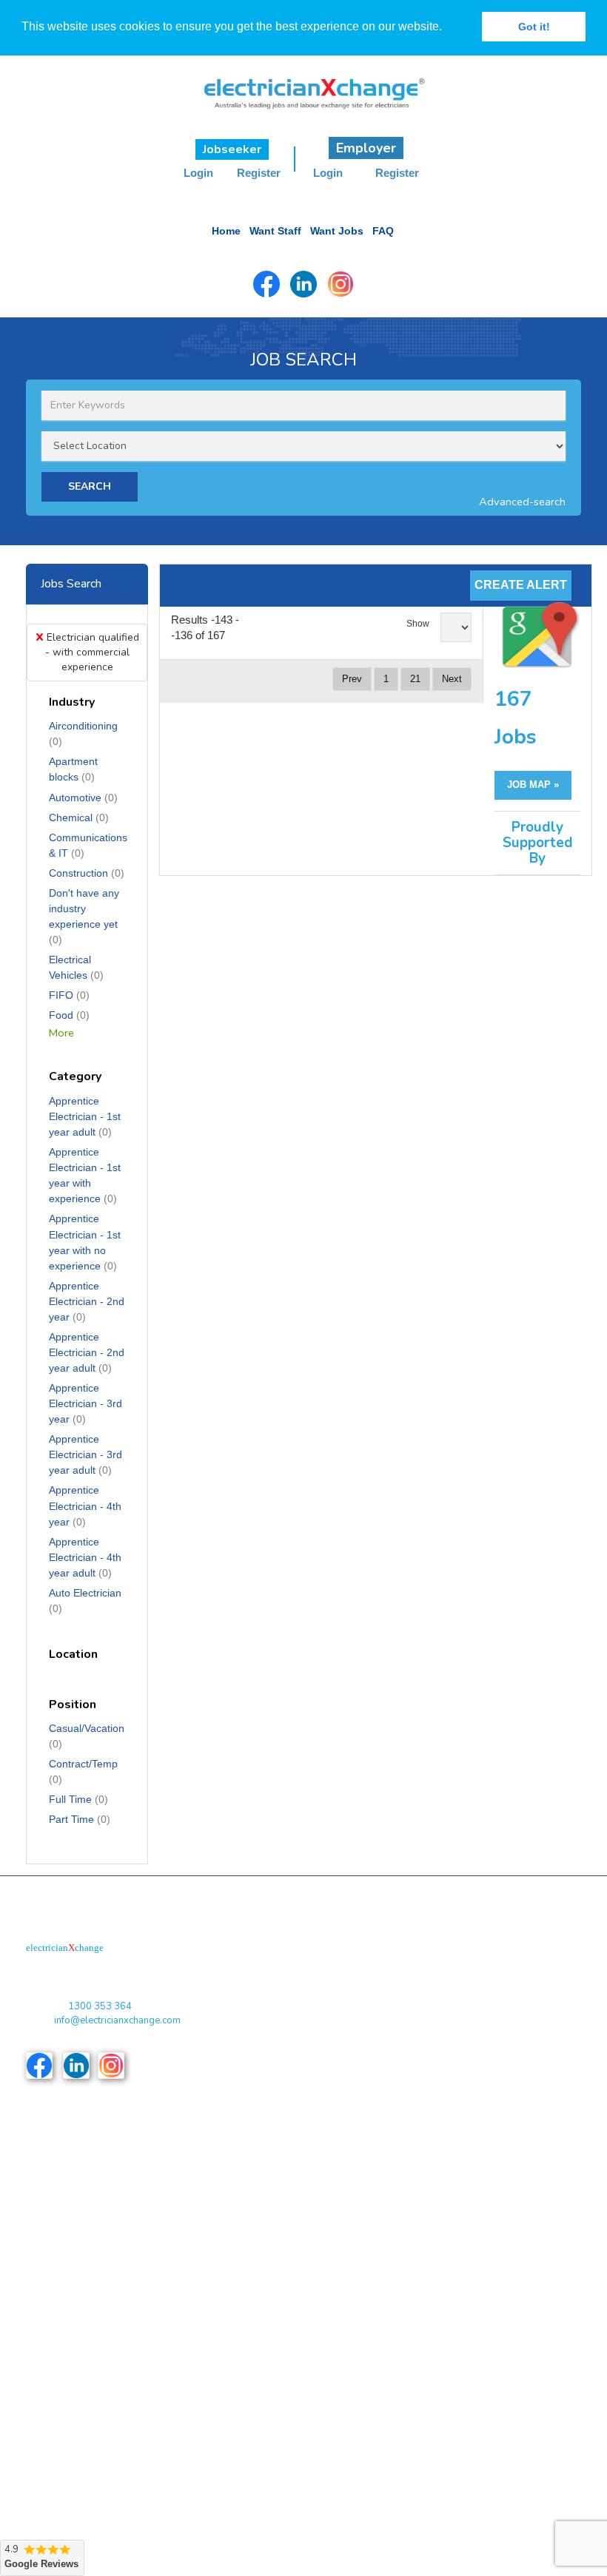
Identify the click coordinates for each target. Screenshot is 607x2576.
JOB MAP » (533, 785)
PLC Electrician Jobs (354, 2376)
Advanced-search (522, 502)
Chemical (79, 817)
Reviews (55, 2287)
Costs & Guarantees (81, 2226)
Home (226, 231)
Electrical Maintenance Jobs (98, 2466)
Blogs (49, 2257)
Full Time (78, 1799)
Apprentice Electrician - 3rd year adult (85, 1454)
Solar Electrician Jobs (356, 2406)
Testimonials (336, 2257)
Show (418, 624)
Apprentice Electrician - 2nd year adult (87, 1352)
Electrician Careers (349, 2436)
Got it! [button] (534, 27)
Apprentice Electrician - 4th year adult (85, 1557)
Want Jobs (337, 231)
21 (415, 679)
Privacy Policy (68, 2197)
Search (324, 2287)
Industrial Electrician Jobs (93, 2496)
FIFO (69, 995)
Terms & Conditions (79, 2167)
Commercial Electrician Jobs (98, 2406)
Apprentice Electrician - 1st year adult (85, 1116)
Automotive (83, 798)
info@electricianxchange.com (117, 2020)
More (61, 1033)
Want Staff (275, 231)
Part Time (80, 1819)
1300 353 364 (100, 2006)
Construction (87, 873)
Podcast (326, 2167)
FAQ (383, 231)
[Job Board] (303, 78)
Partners (327, 2197)
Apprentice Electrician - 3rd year (85, 1403)
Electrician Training (350, 2466)
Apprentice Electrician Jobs (96, 2376)
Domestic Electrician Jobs (93, 2436)
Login (198, 173)
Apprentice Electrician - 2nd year (87, 1301)
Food (69, 1015)
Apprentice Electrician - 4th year (85, 1506)
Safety (323, 2496)
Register (259, 173)
